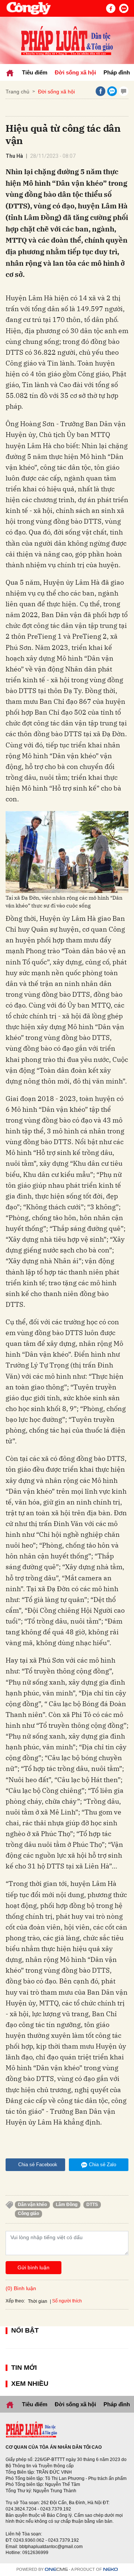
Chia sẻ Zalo (103, 2165)
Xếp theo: (15, 2301)
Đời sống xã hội (75, 72)
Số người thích (67, 2301)
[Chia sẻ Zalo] (112, 91)
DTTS (92, 2205)
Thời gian (38, 2301)
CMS (56, 2569)
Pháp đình (117, 72)
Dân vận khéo (32, 2205)
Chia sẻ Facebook (38, 2165)
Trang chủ (17, 92)
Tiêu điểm (35, 72)
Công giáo (28, 2213)
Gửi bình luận (33, 2267)
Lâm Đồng (67, 2205)
